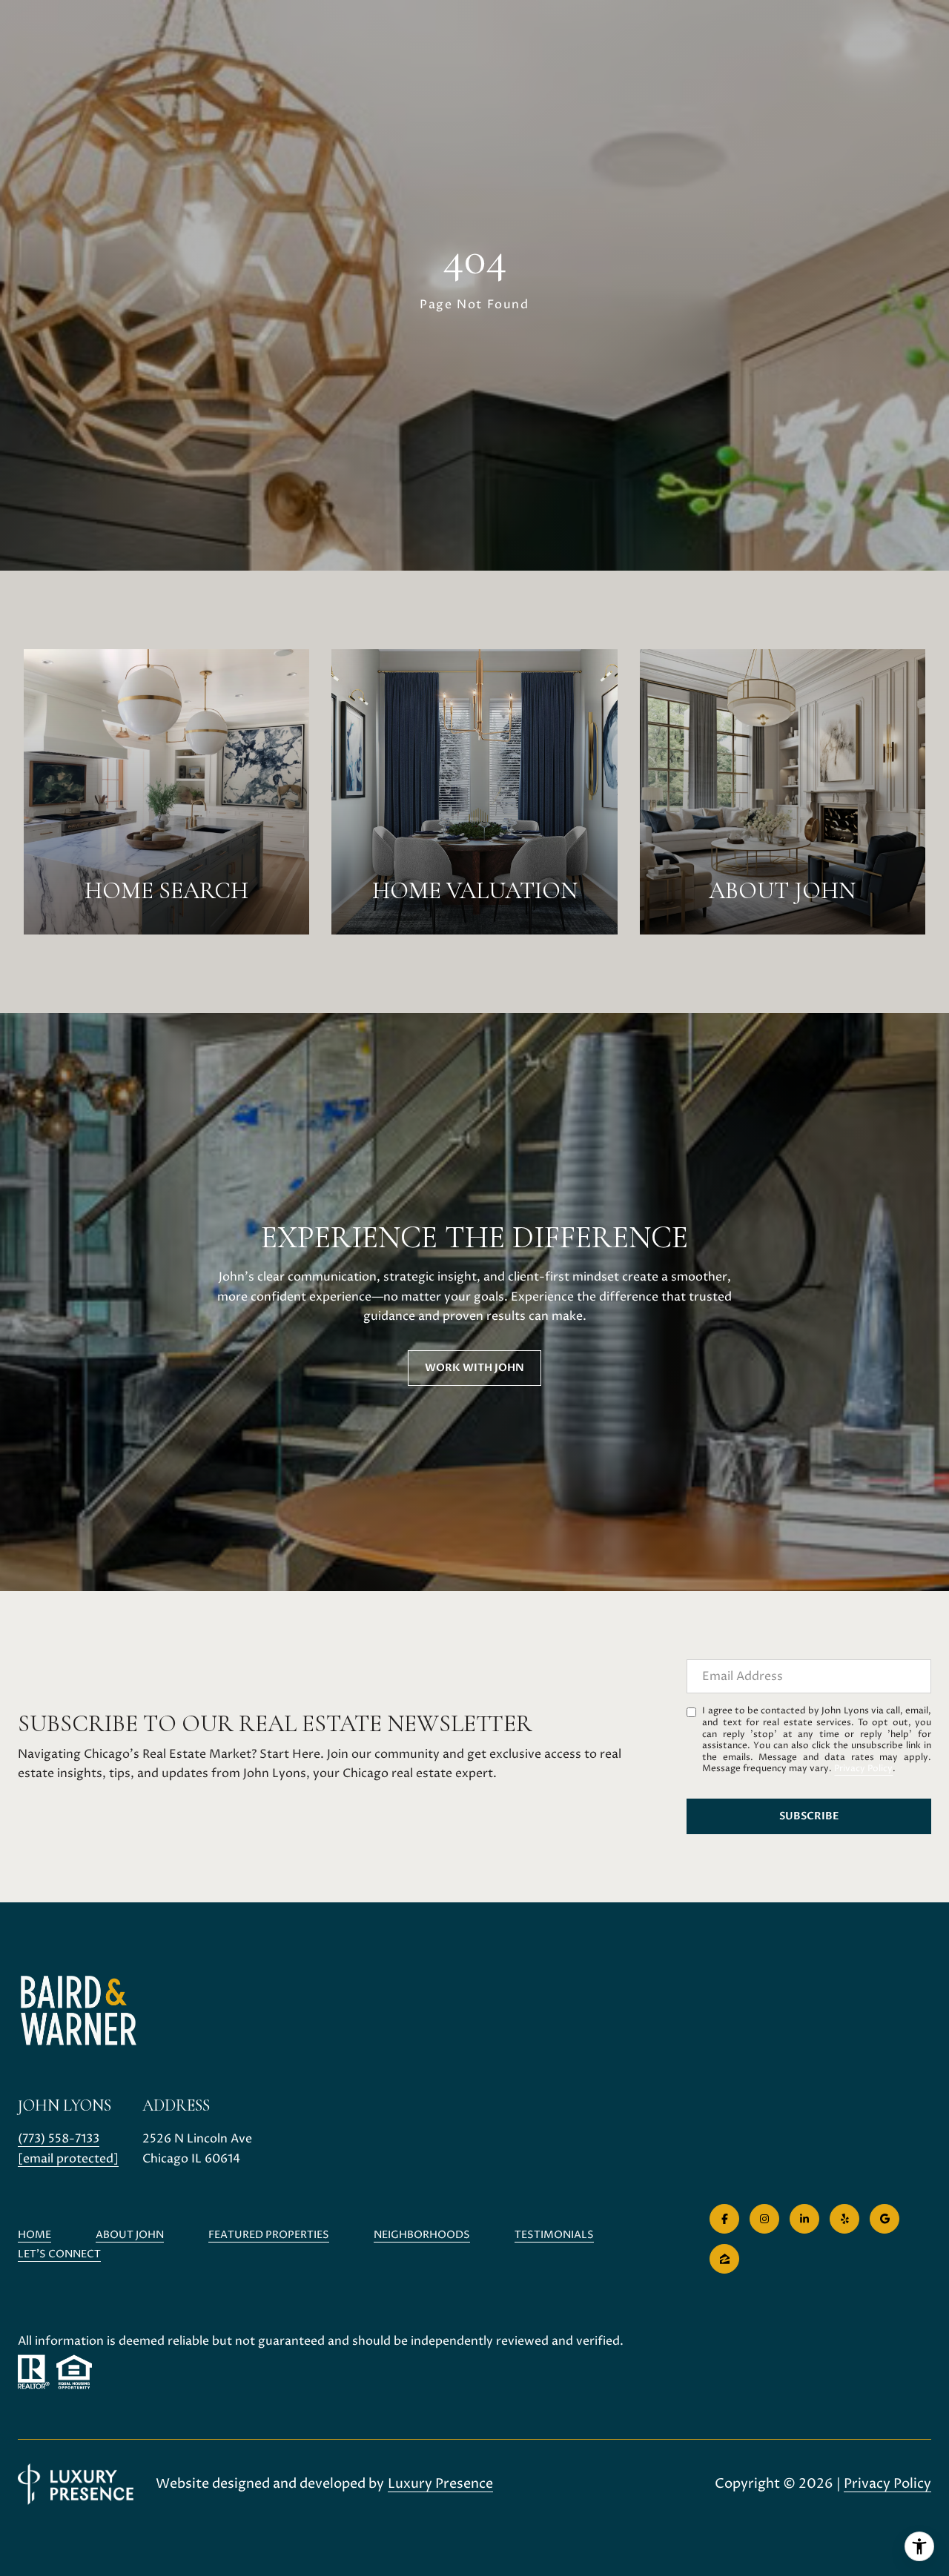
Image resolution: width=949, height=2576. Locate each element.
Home (34, 2235)
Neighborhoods (422, 2235)
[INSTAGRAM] (764, 2219)
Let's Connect (59, 2255)
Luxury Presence (440, 2484)
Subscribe (809, 1816)
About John (130, 2235)
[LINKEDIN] (804, 2219)
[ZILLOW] (724, 2259)
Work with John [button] (474, 1368)
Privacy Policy (863, 1769)
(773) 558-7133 (59, 2139)
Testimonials (554, 2235)
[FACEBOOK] (724, 2219)
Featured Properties (269, 2235)
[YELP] (844, 2219)
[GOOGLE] (884, 2219)
